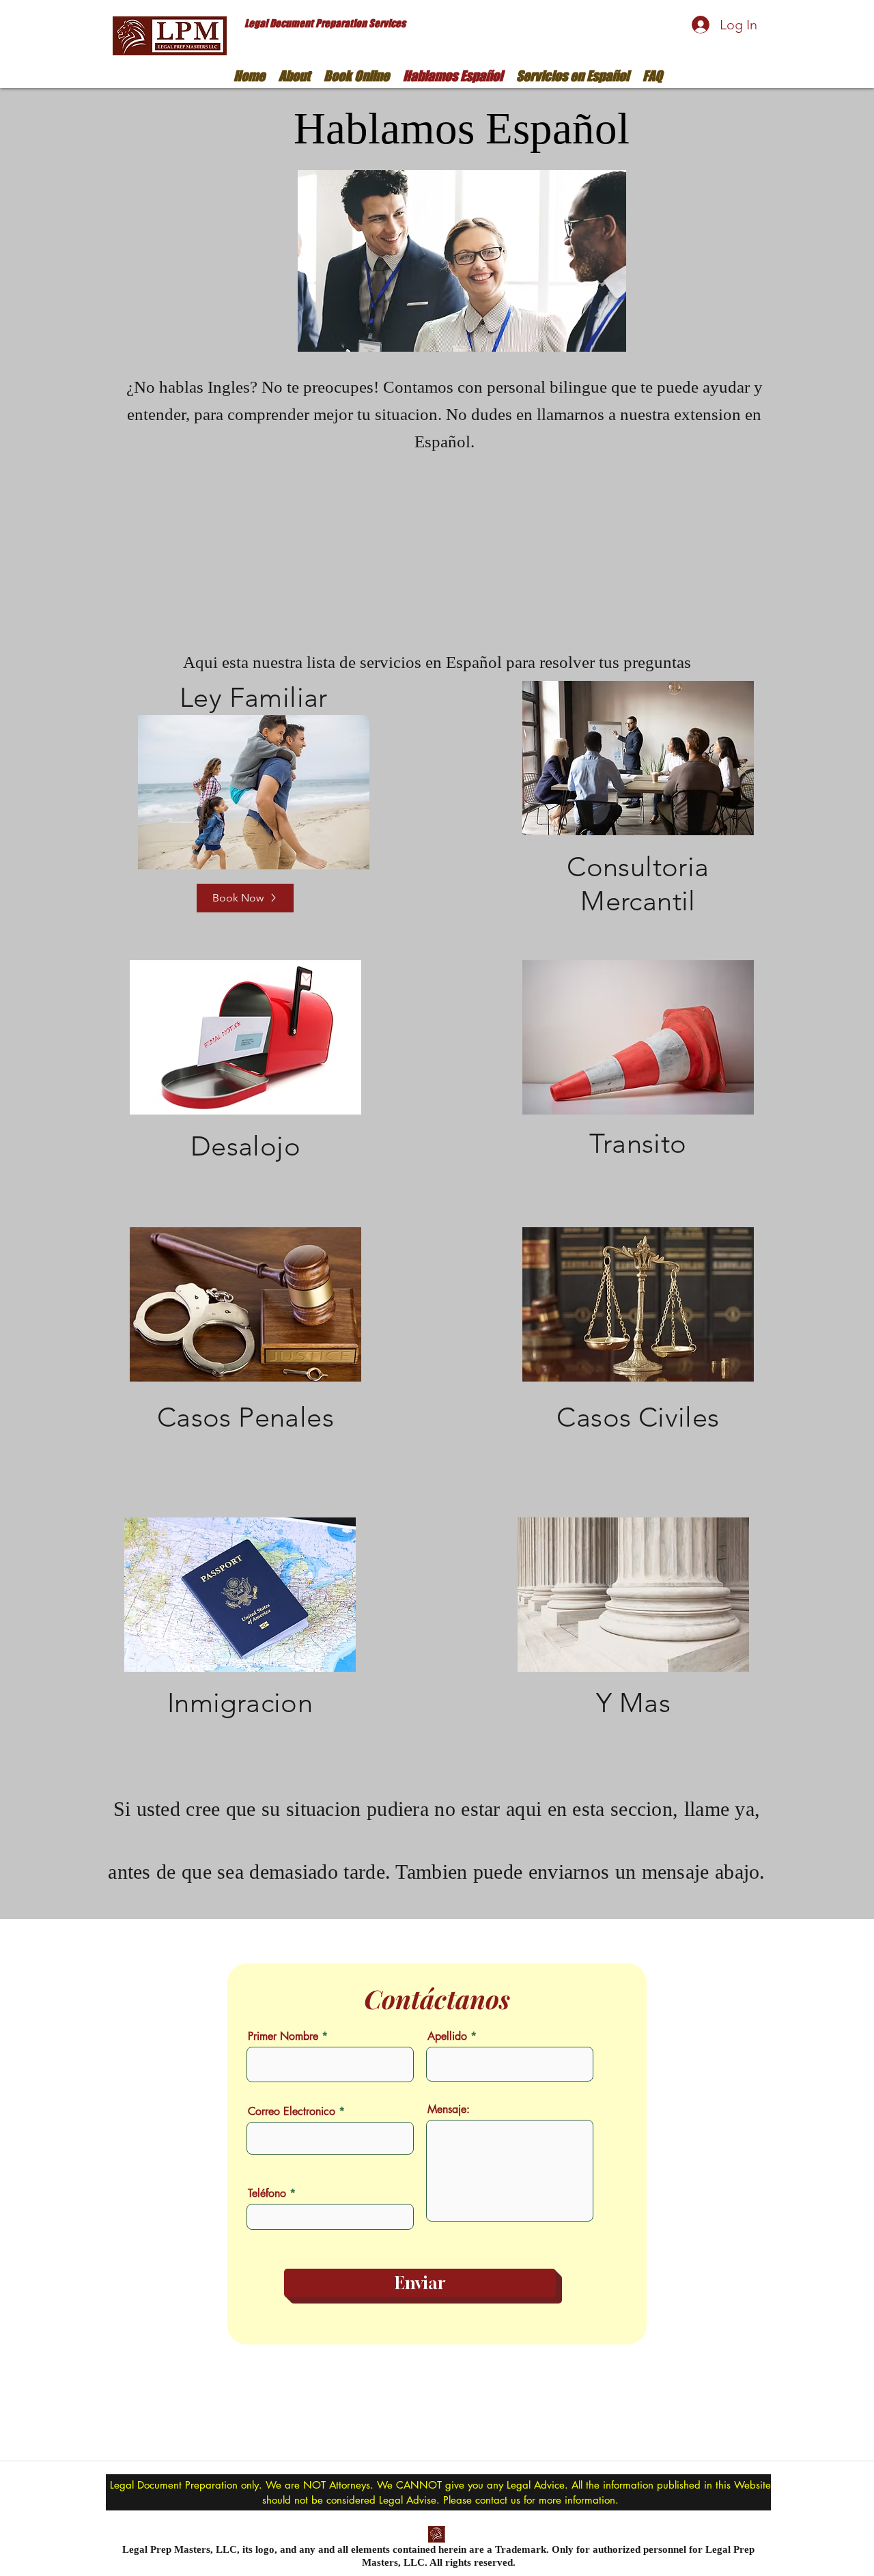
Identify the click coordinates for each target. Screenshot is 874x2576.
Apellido (447, 2036)
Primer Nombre (283, 2036)
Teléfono (267, 2194)
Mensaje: (449, 2110)
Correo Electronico (292, 2112)
